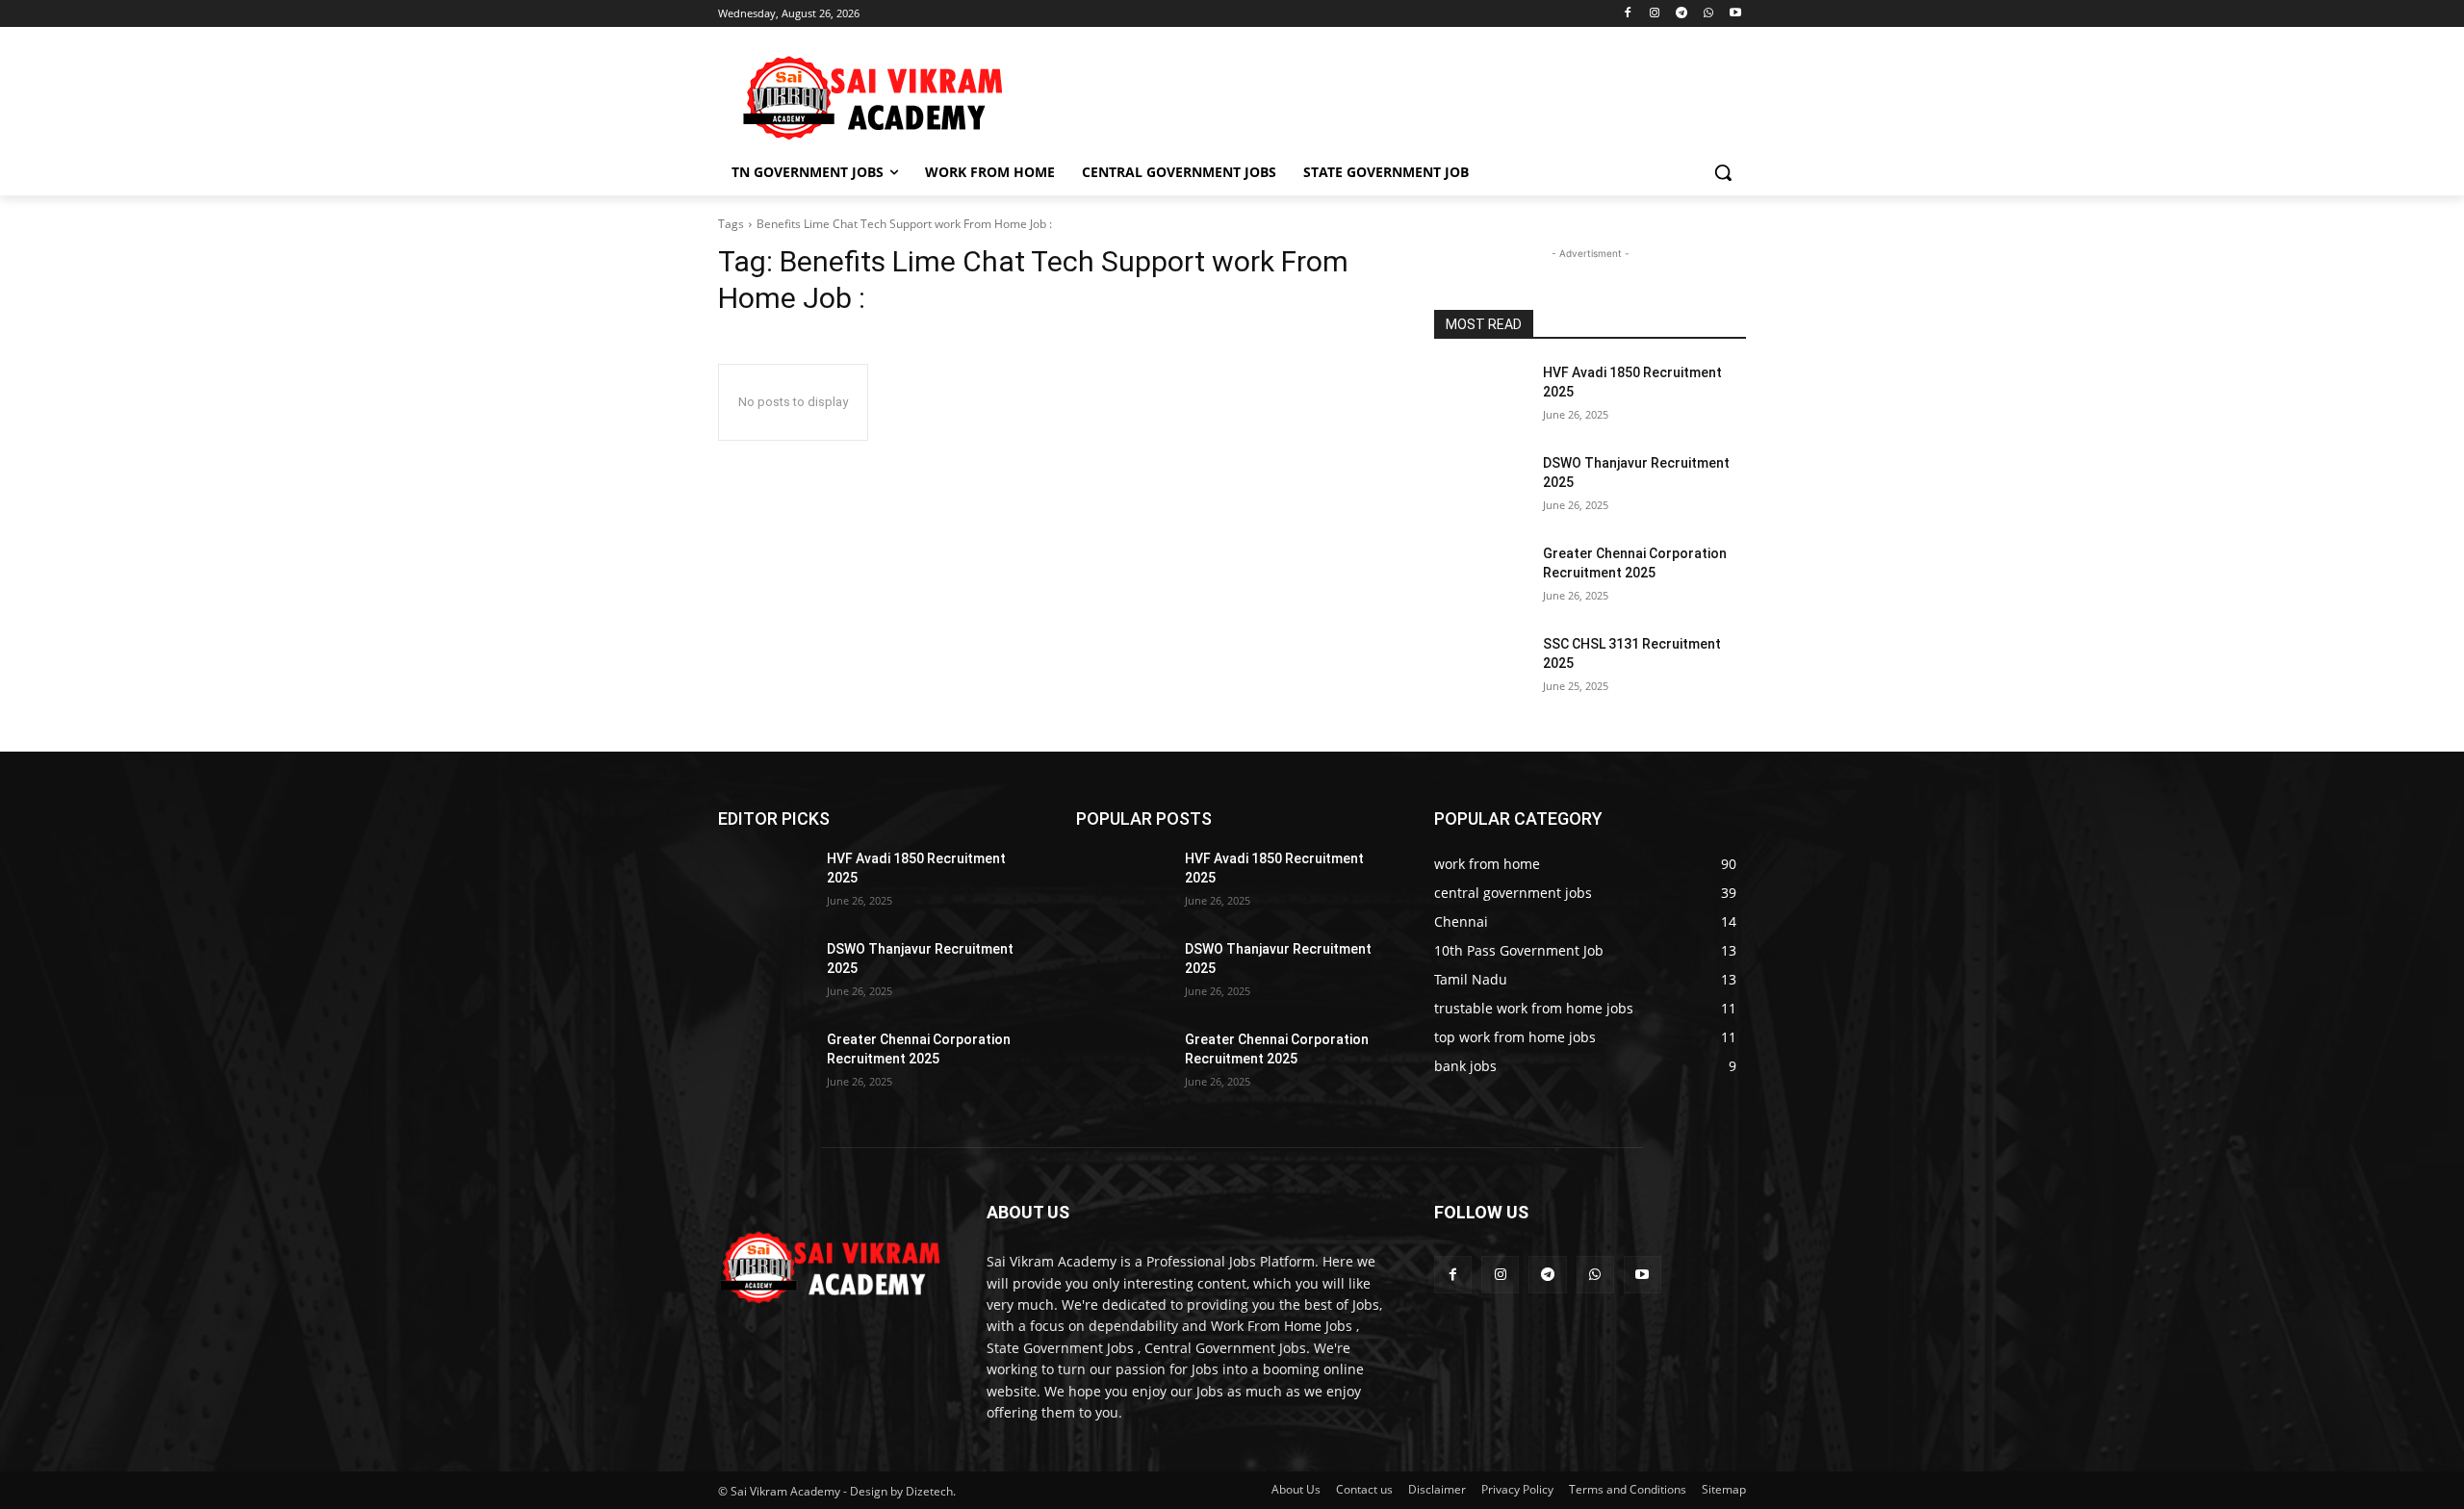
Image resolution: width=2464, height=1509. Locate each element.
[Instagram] (1655, 14)
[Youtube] (1735, 14)
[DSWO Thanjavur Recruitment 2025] (1481, 487)
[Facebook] (1628, 14)
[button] (1723, 172)
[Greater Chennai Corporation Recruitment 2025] (1481, 577)
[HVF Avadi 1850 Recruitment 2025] (1481, 396)
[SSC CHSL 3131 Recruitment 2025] (1481, 668)
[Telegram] (1682, 14)
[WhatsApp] (1708, 14)
